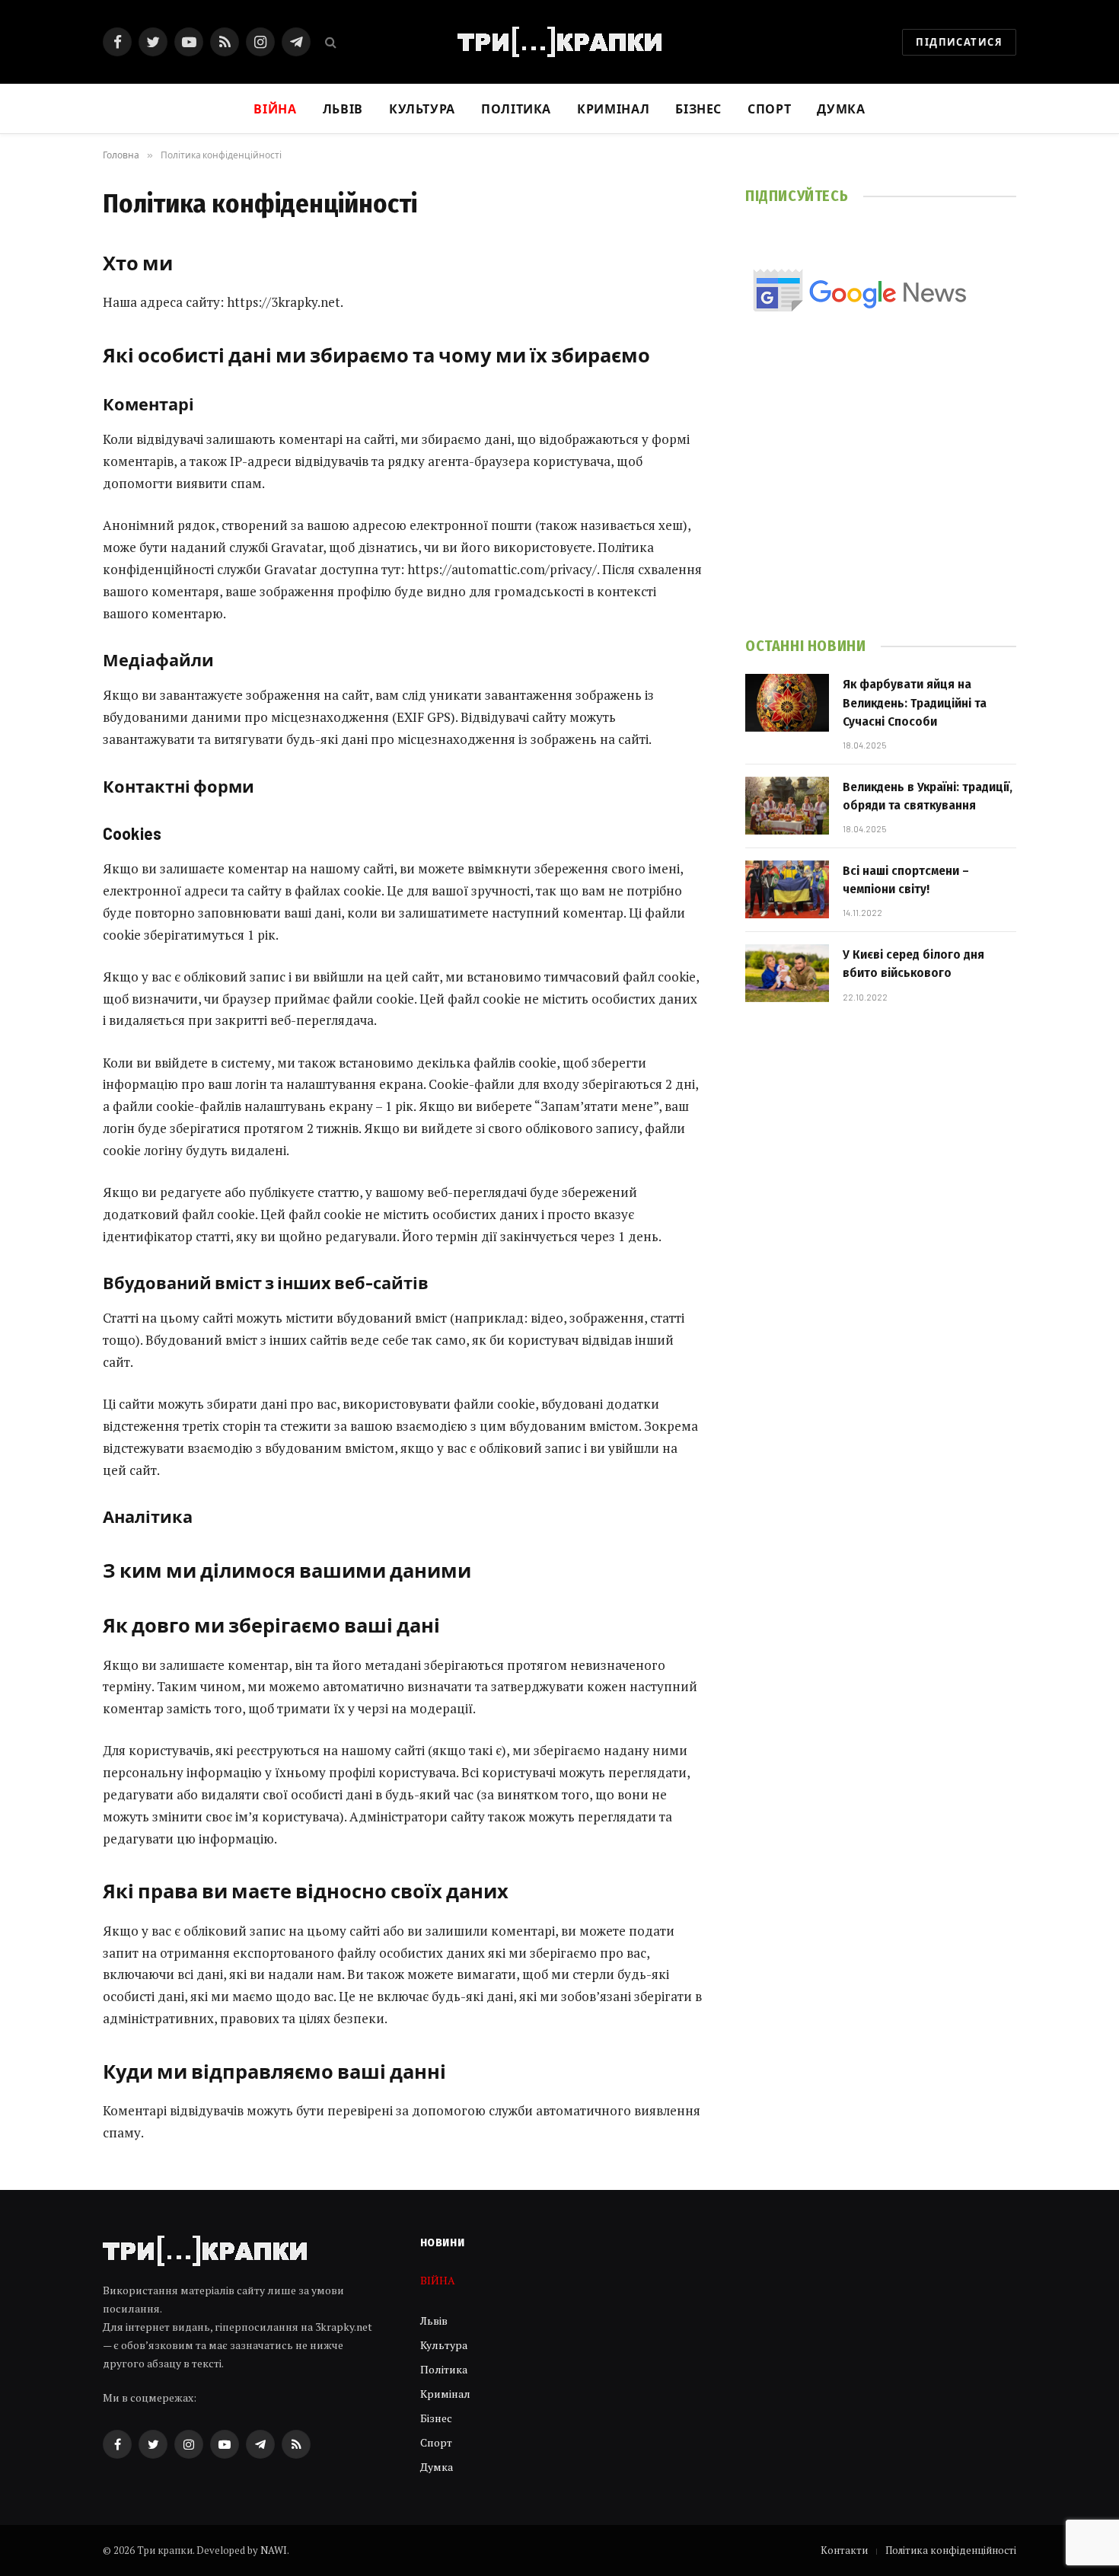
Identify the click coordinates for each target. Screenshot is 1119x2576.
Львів (343, 109)
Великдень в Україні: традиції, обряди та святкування (928, 796)
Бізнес (698, 109)
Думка (841, 109)
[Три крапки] (559, 42)
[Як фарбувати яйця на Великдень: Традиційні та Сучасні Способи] (787, 703)
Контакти (844, 2550)
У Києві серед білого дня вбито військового (913, 964)
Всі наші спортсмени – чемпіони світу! (906, 880)
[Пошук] (329, 42)
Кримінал (613, 109)
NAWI (274, 2550)
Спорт (769, 109)
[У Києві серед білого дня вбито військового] (787, 973)
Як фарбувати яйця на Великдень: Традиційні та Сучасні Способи (915, 703)
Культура (422, 109)
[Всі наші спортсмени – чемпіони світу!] (787, 889)
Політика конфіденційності (951, 2550)
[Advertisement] (881, 496)
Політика (516, 109)
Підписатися (959, 42)
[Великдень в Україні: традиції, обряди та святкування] (787, 806)
